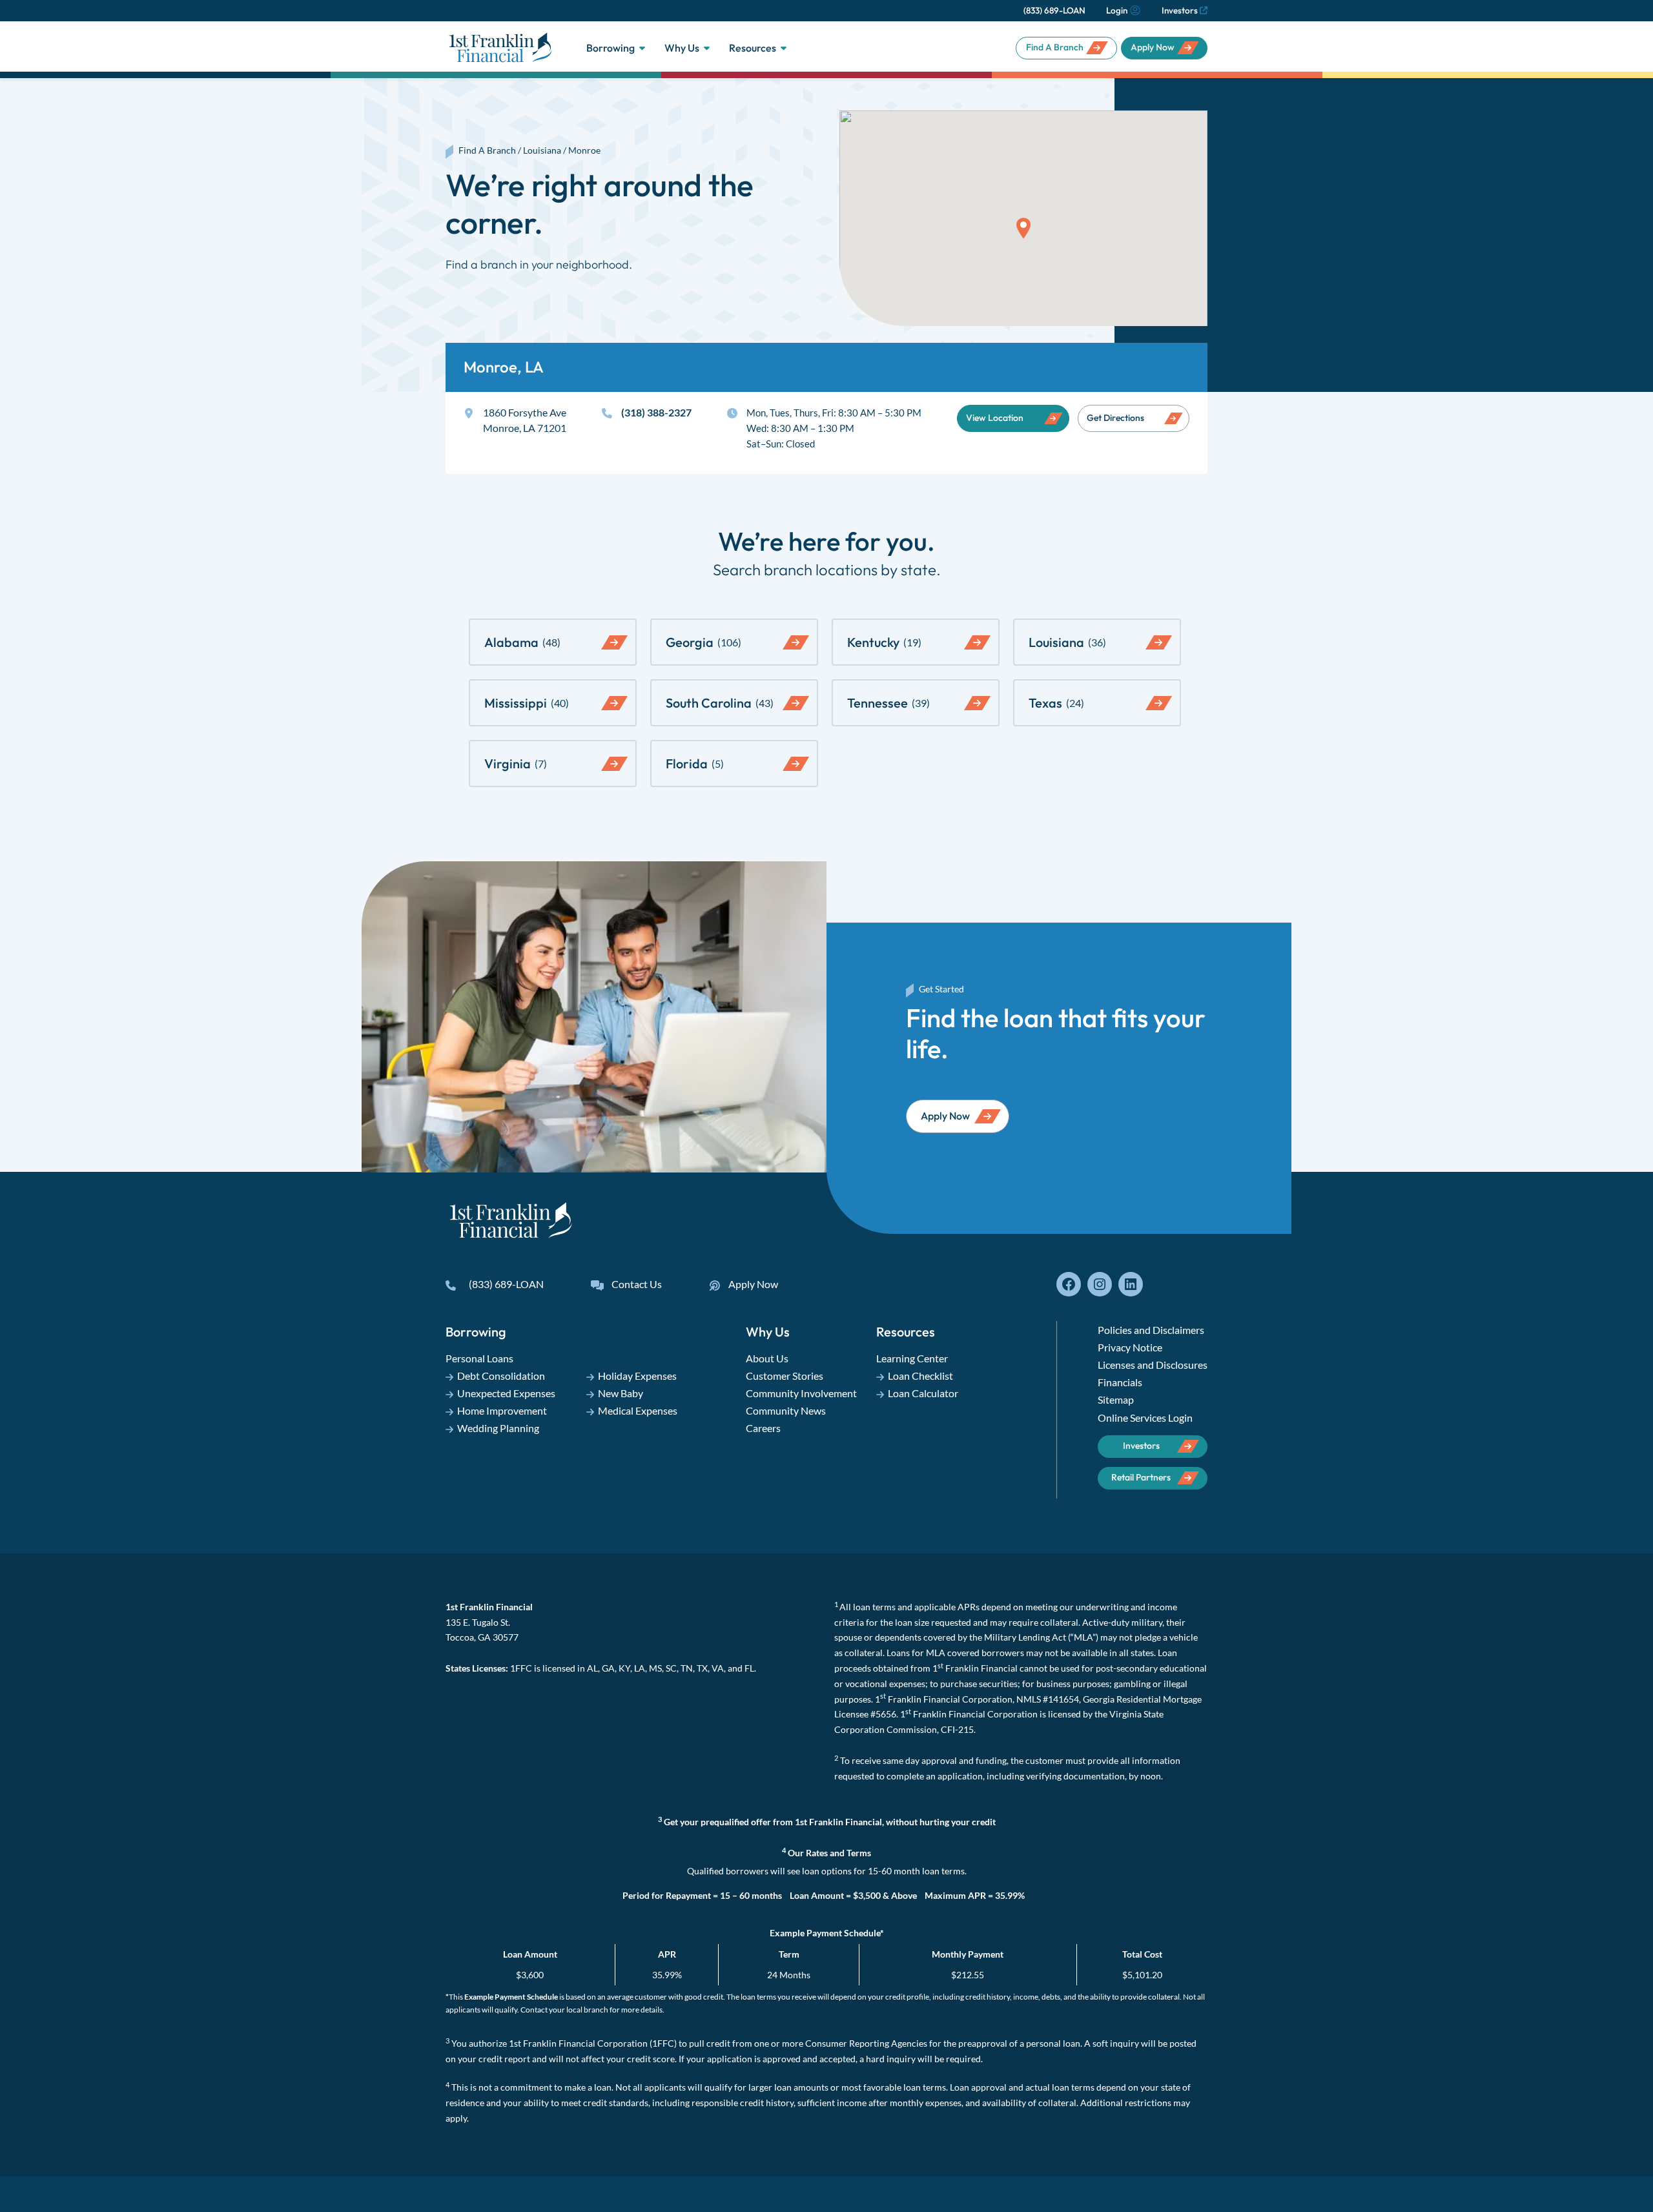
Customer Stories (785, 1376)
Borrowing (611, 48)
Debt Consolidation (501, 1376)
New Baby (621, 1393)
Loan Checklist (920, 1376)
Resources (753, 48)
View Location (995, 418)
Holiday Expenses (637, 1376)
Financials (1120, 1382)
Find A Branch (1055, 47)
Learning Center (912, 1358)
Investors (1180, 10)
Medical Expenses (638, 1410)
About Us (767, 1358)
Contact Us (637, 1284)
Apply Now (1153, 47)
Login (1117, 10)
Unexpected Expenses (506, 1393)
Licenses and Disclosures (1153, 1365)
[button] (1023, 228)
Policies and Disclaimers (1151, 1330)
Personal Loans (479, 1358)
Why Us (682, 48)
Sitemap (1116, 1399)
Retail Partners (1141, 1477)
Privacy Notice (1130, 1347)
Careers (763, 1428)
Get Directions (1115, 418)
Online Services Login (1145, 1418)
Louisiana (542, 150)
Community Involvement (801, 1393)
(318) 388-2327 (656, 412)
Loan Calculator (923, 1393)
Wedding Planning (498, 1428)
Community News (786, 1410)
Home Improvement (502, 1410)
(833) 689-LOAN (1054, 10)
